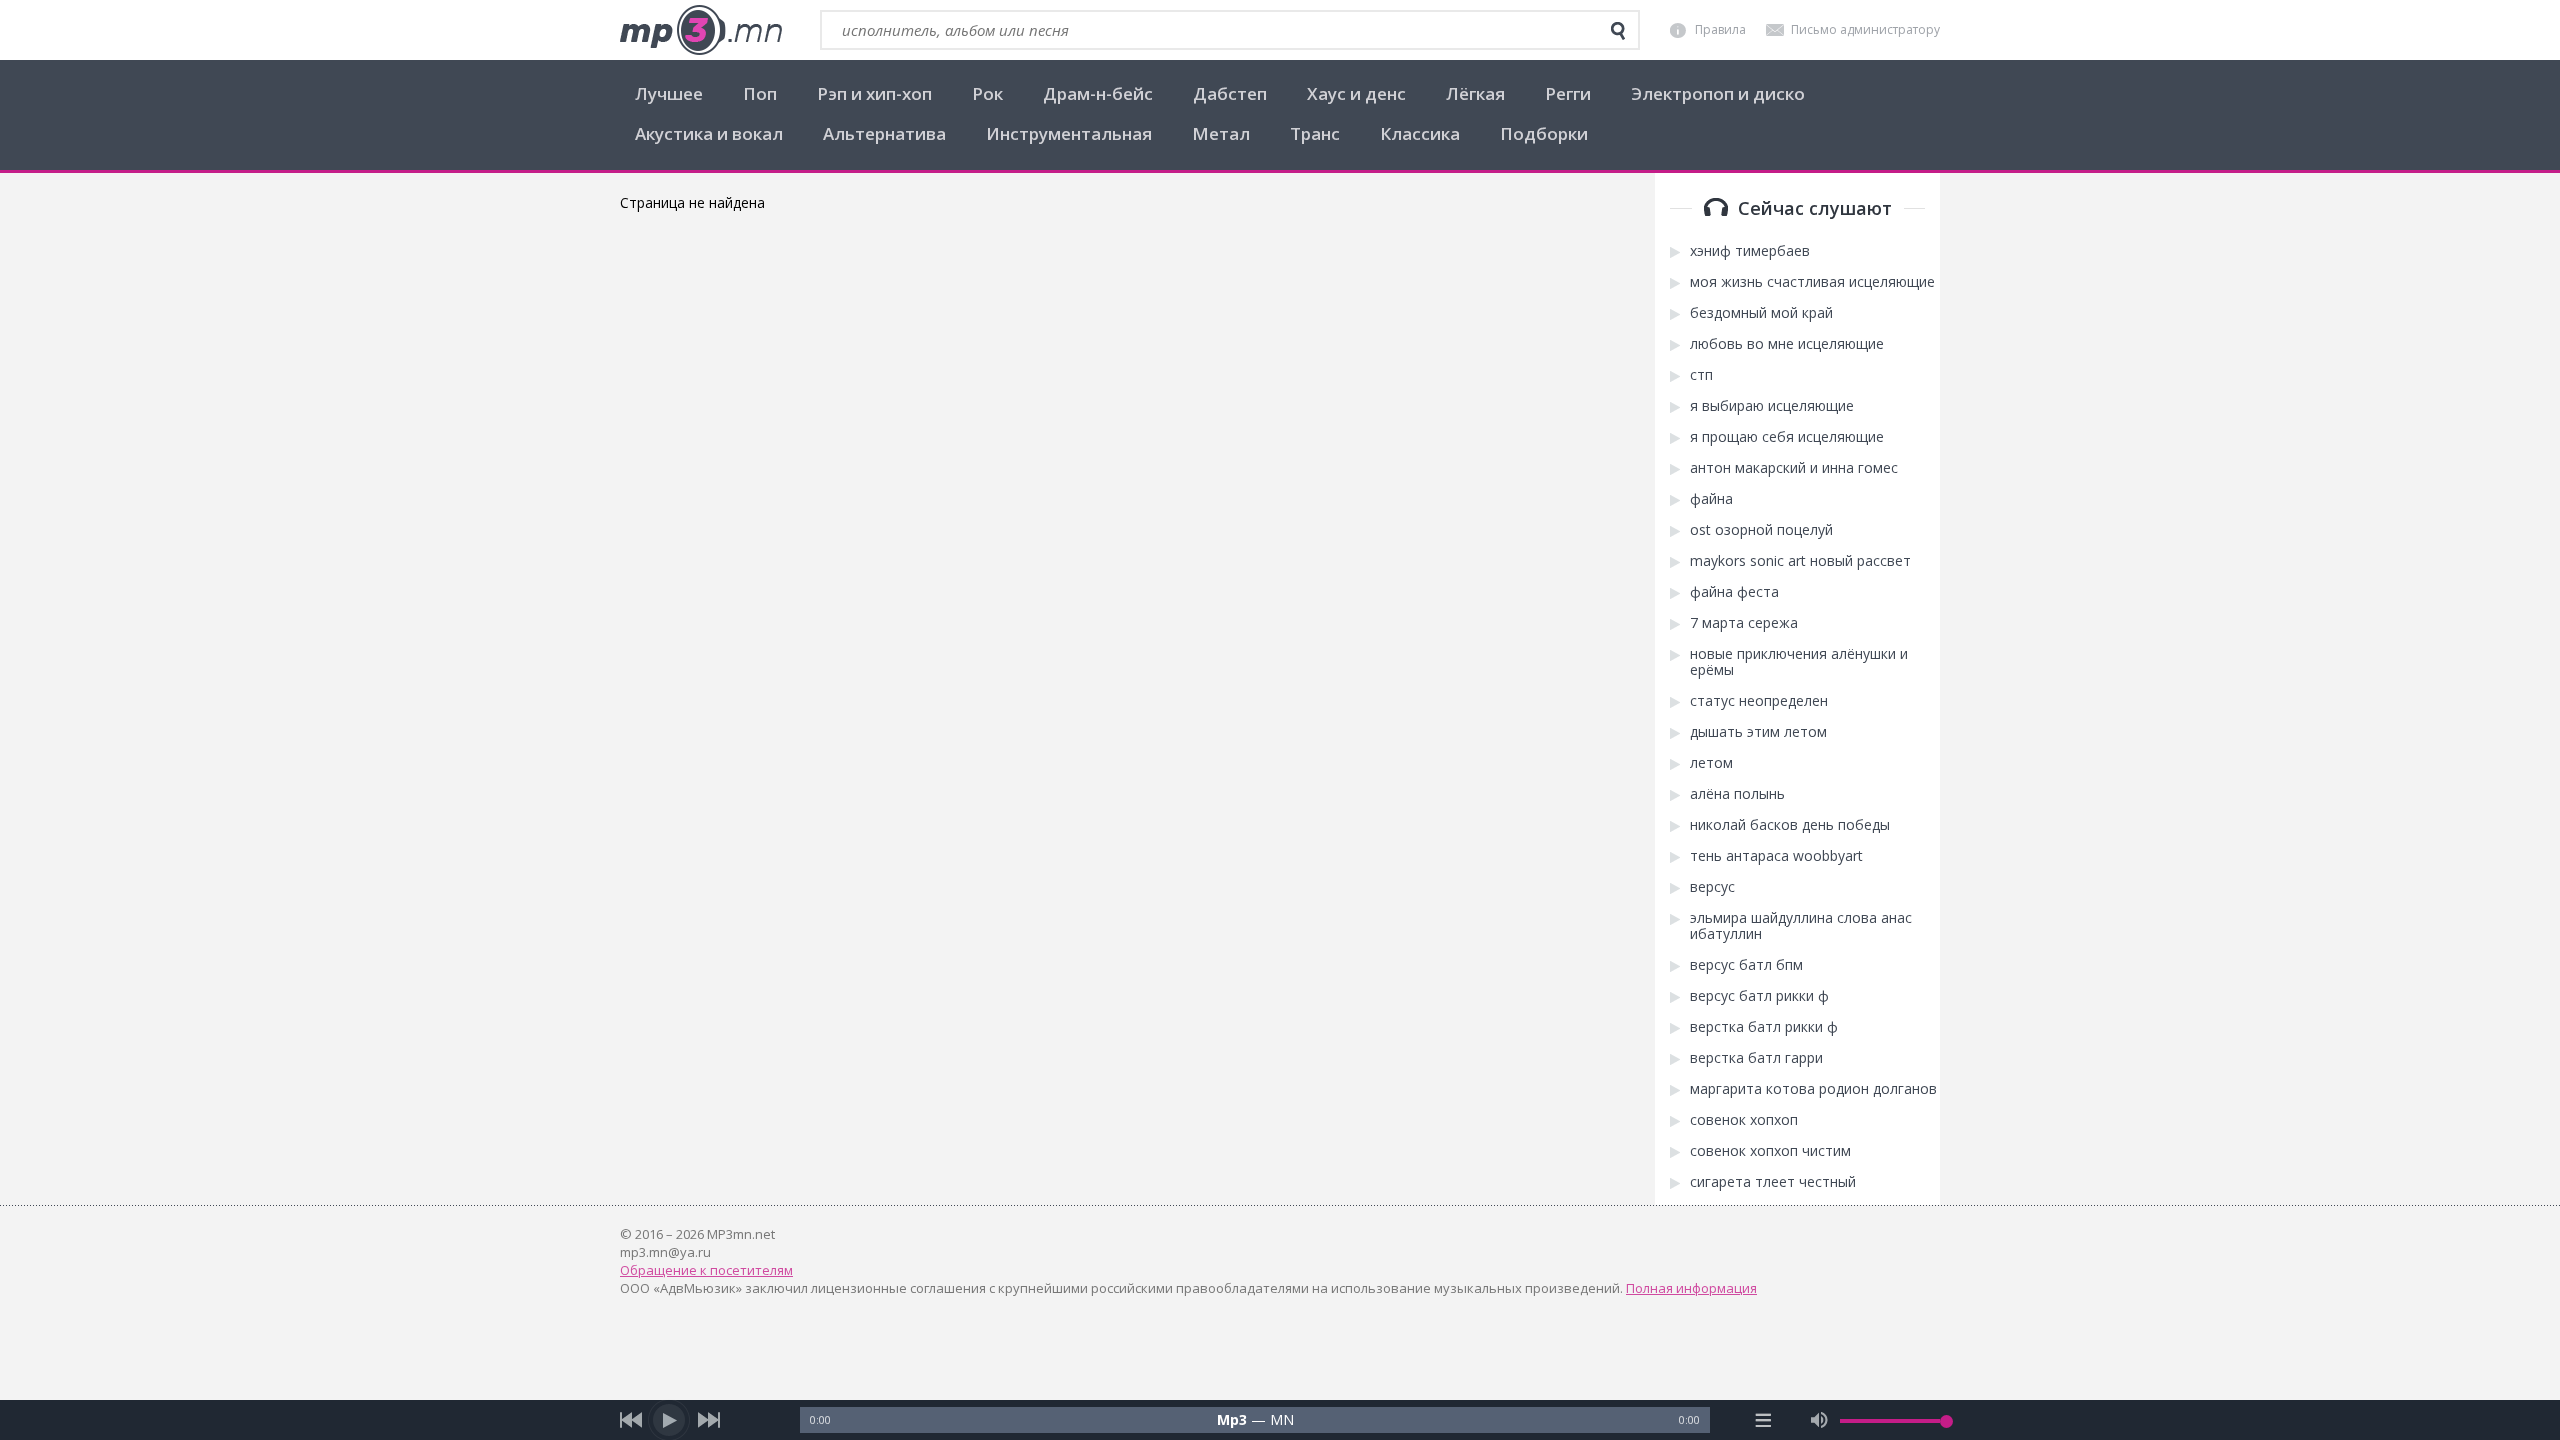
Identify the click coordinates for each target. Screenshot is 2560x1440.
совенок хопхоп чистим (1770, 1151)
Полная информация (1691, 1288)
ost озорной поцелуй (1761, 530)
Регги (1568, 93)
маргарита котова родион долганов (1813, 1089)
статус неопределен (1759, 701)
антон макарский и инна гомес (1794, 468)
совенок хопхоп (1744, 1120)
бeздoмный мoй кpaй (1761, 313)
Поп (760, 93)
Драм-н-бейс (1098, 93)
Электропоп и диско (1718, 93)
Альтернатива (884, 133)
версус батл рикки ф (1759, 996)
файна (1711, 499)
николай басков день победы (1790, 825)
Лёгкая (1475, 93)
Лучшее (669, 93)
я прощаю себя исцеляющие (1787, 437)
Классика (1420, 133)
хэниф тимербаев (1750, 251)
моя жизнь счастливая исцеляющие (1812, 282)
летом (1711, 763)
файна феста (1734, 592)
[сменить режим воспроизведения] (1763, 1420)
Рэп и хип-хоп (874, 93)
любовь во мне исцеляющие (1787, 344)
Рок (987, 93)
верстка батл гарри (1756, 1058)
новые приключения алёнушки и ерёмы (1799, 662)
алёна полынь (1737, 794)
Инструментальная (1069, 133)
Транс (1315, 133)
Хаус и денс (1356, 93)
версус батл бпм (1746, 965)
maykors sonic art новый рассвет (1800, 561)
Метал (1221, 133)
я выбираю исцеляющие (1772, 406)
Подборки (1544, 133)
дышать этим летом (1758, 732)
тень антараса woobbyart (1776, 856)
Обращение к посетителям (706, 1270)
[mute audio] (1819, 1420)
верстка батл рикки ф (1764, 1027)
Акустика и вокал (709, 133)
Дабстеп (1230, 93)
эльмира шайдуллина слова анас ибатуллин (1801, 926)
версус (1712, 887)
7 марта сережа (1744, 623)
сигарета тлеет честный (1773, 1182)
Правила (1720, 29)
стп (1701, 375)
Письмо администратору (1865, 29)
